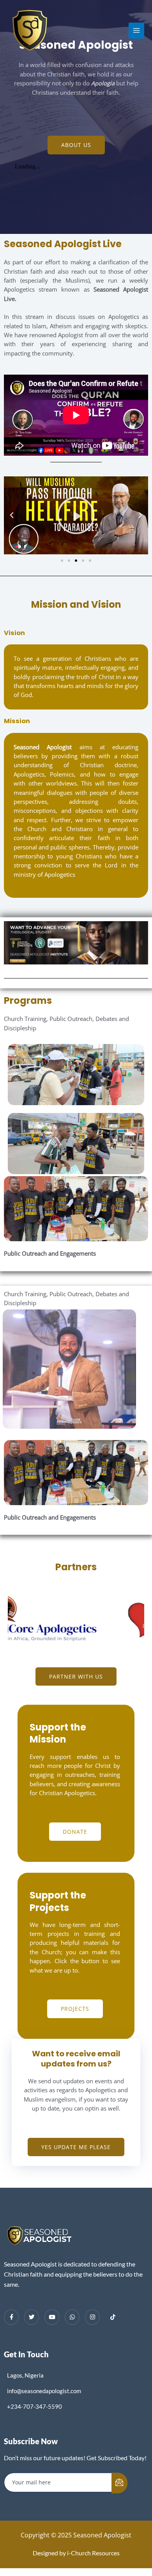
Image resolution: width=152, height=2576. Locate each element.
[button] (12, 515)
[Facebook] (11, 2317)
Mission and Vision (76, 604)
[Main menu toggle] (136, 30)
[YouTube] (52, 2317)
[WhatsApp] (72, 2317)
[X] (32, 2317)
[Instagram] (92, 2317)
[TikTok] (113, 2318)
